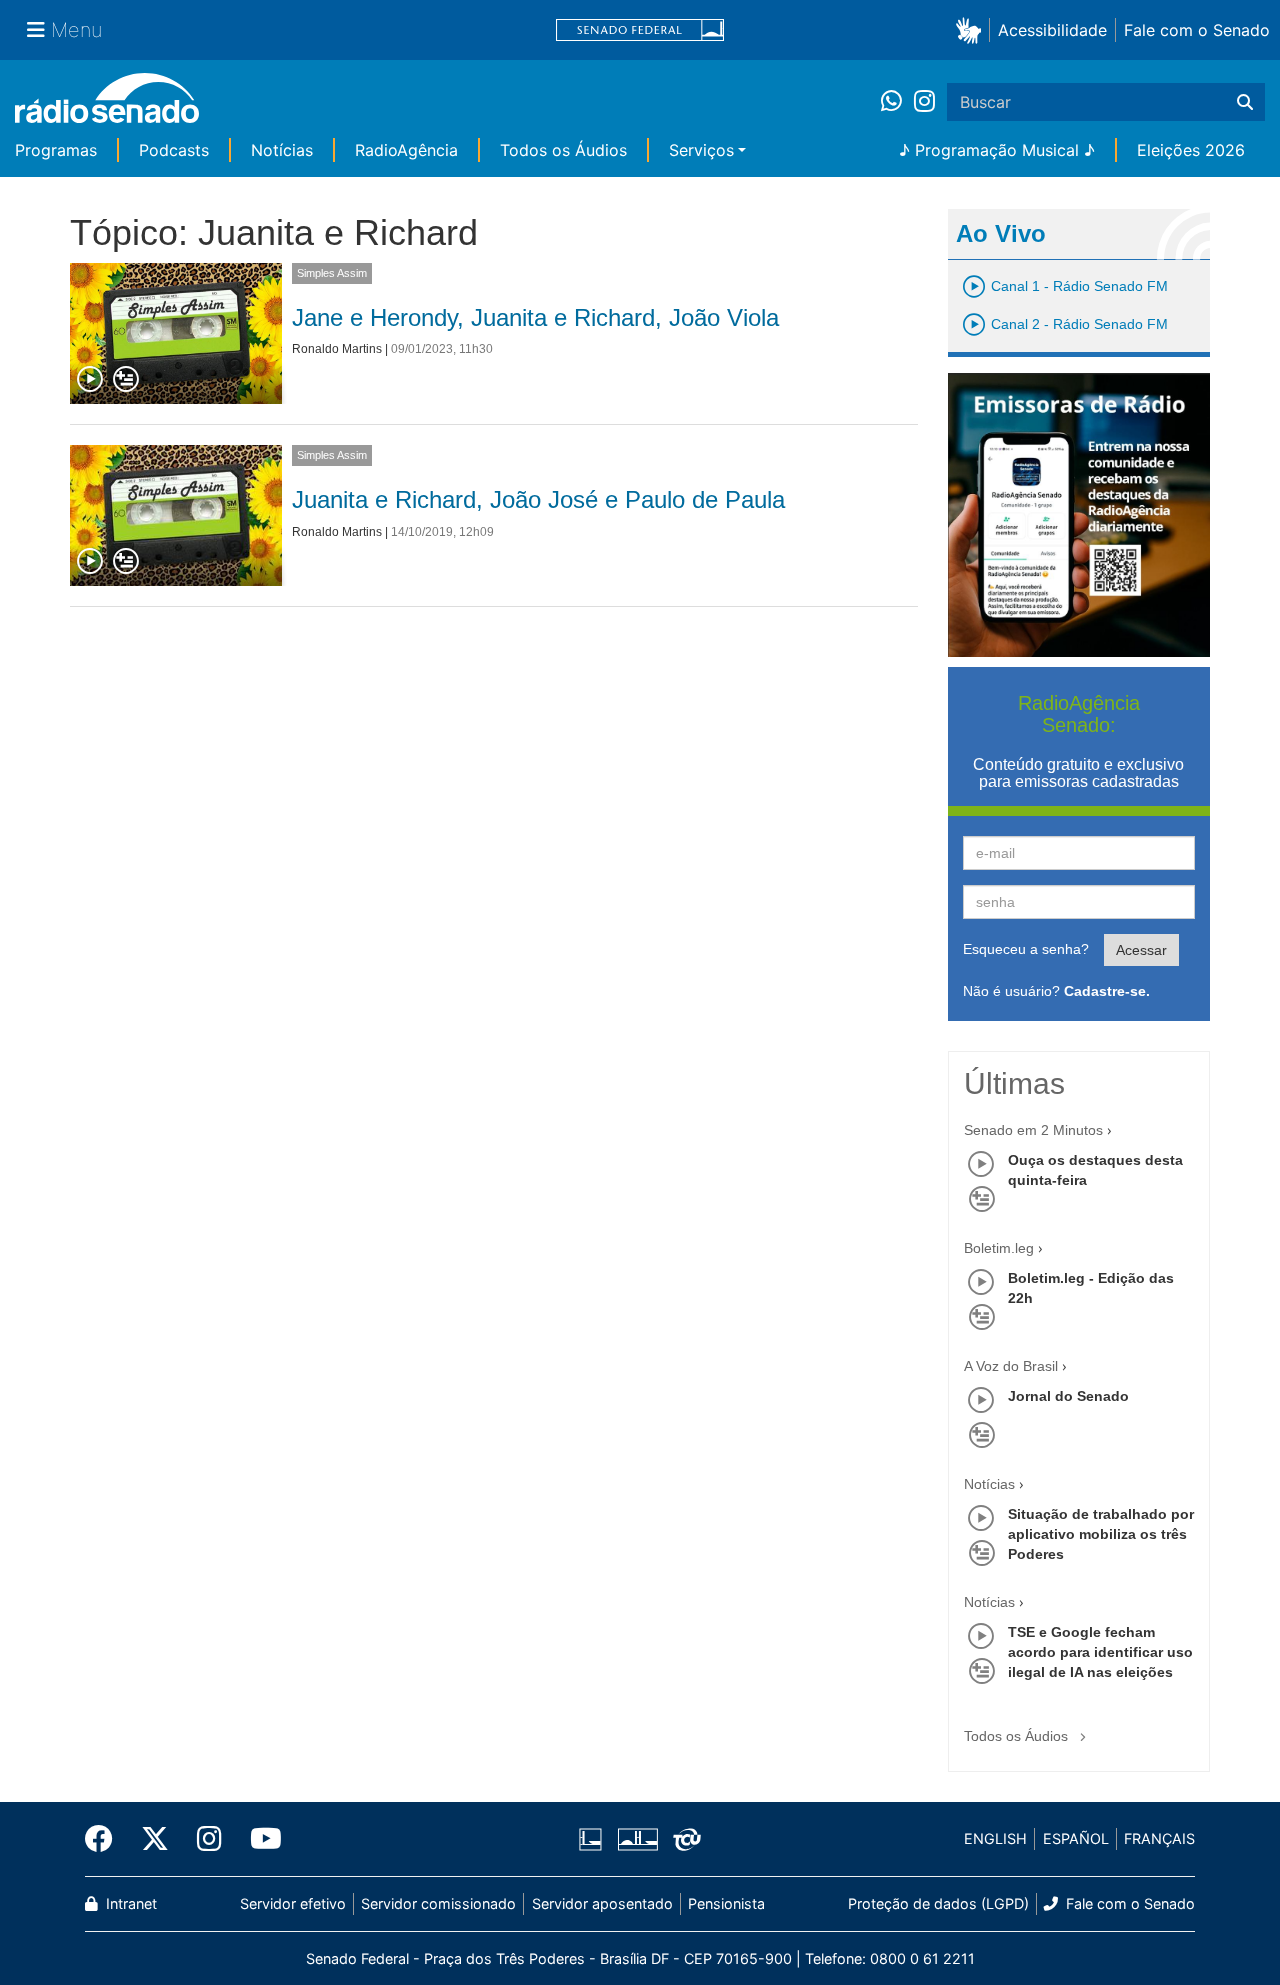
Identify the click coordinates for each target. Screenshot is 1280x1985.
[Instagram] (924, 102)
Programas (56, 150)
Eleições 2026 (1191, 150)
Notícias (282, 150)
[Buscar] (1245, 102)
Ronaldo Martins (337, 349)
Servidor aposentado (602, 1903)
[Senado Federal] (640, 30)
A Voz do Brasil (1011, 1366)
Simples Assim (332, 273)
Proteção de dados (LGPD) (938, 1903)
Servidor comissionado (438, 1903)
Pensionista (726, 1903)
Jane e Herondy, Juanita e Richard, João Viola (535, 317)
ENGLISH (995, 1838)
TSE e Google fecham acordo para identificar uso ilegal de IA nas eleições (1100, 1652)
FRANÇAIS (1159, 1838)
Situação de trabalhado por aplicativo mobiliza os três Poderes (1101, 1534)
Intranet (129, 1903)
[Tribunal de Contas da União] (683, 1839)
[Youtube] (259, 1839)
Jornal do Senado (1068, 1396)
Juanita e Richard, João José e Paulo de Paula (538, 499)
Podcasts (174, 150)
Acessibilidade (1052, 30)
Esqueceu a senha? (1026, 949)
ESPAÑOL (1076, 1838)
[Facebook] (106, 1839)
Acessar (1141, 950)
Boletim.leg (999, 1248)
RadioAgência (406, 150)
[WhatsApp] (897, 102)
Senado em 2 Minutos (1033, 1130)
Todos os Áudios (563, 150)
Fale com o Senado (1197, 30)
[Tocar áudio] (91, 380)
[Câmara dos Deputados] (594, 1839)
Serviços (701, 150)
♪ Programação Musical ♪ (997, 150)
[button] (972, 29)
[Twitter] (155, 1839)
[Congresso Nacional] (637, 1839)
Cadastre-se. (1107, 991)
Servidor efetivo (293, 1903)
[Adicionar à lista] (126, 380)
